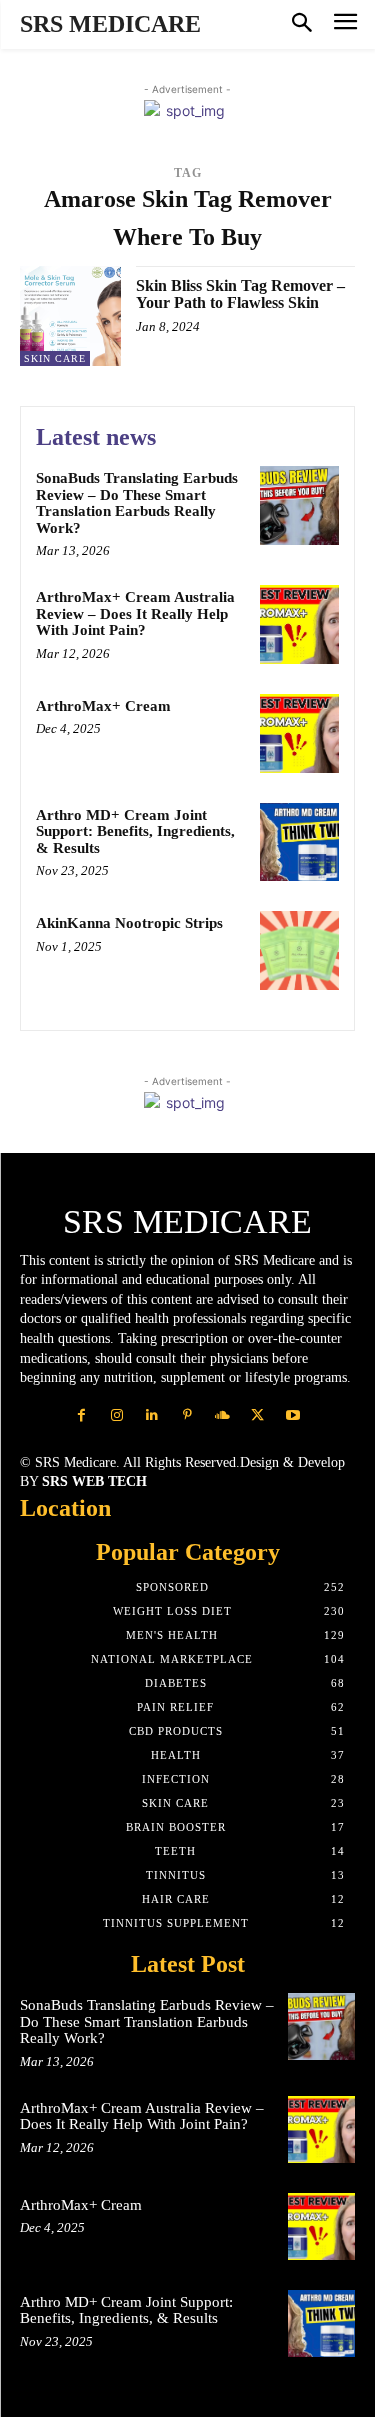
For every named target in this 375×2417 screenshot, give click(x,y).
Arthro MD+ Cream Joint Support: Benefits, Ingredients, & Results (135, 831)
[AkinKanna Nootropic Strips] (299, 950)
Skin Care (55, 358)
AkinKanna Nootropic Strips (129, 923)
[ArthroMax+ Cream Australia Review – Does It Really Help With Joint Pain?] (299, 624)
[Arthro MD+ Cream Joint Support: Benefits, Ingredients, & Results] (299, 842)
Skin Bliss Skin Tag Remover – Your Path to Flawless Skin (240, 294)
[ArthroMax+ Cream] (299, 733)
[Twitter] (257, 1415)
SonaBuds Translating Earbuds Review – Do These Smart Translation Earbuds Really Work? (137, 503)
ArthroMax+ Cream (103, 706)
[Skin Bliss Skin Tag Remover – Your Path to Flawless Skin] (70, 316)
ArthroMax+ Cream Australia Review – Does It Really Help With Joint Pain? (135, 613)
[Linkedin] (152, 1415)
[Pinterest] (187, 1415)
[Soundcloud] (222, 1415)
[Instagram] (117, 1415)
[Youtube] (292, 1415)
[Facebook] (81, 1415)
